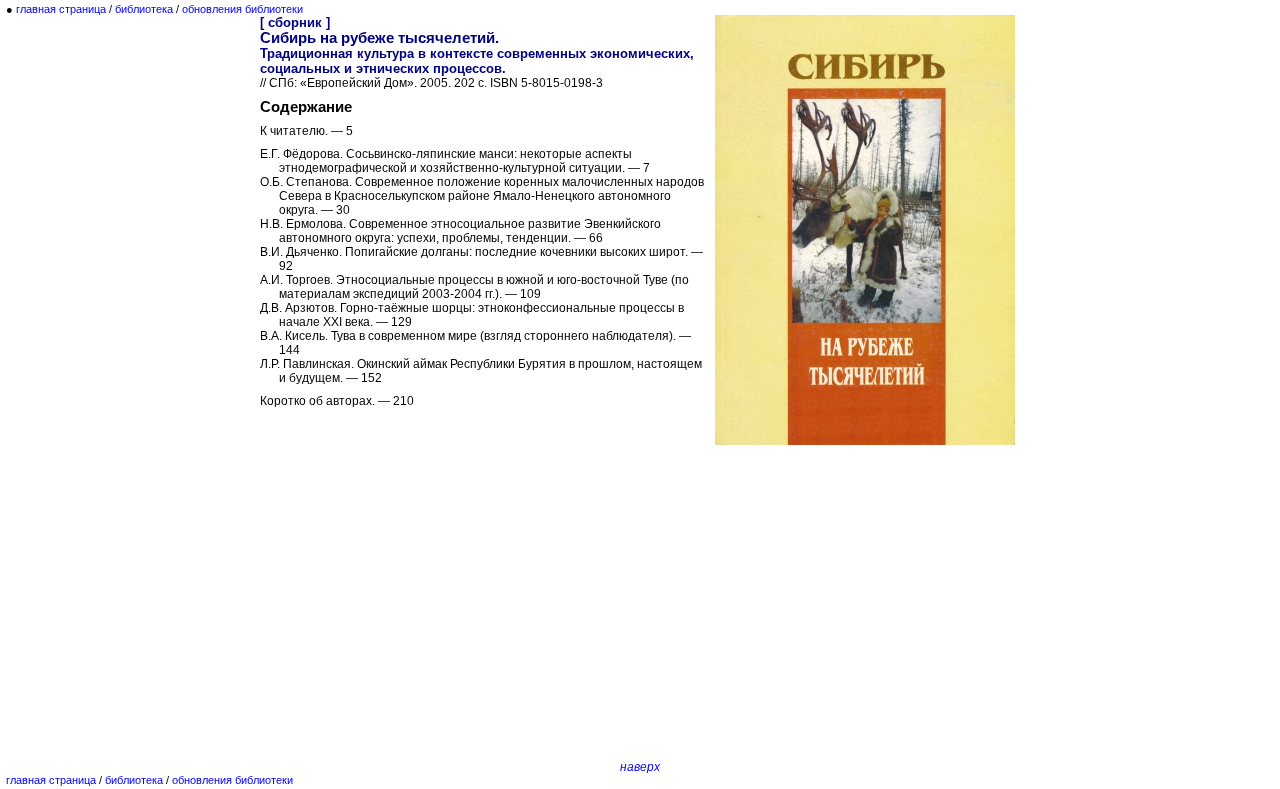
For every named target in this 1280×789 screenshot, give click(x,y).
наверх (640, 767)
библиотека (144, 9)
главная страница (61, 9)
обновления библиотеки (242, 9)
